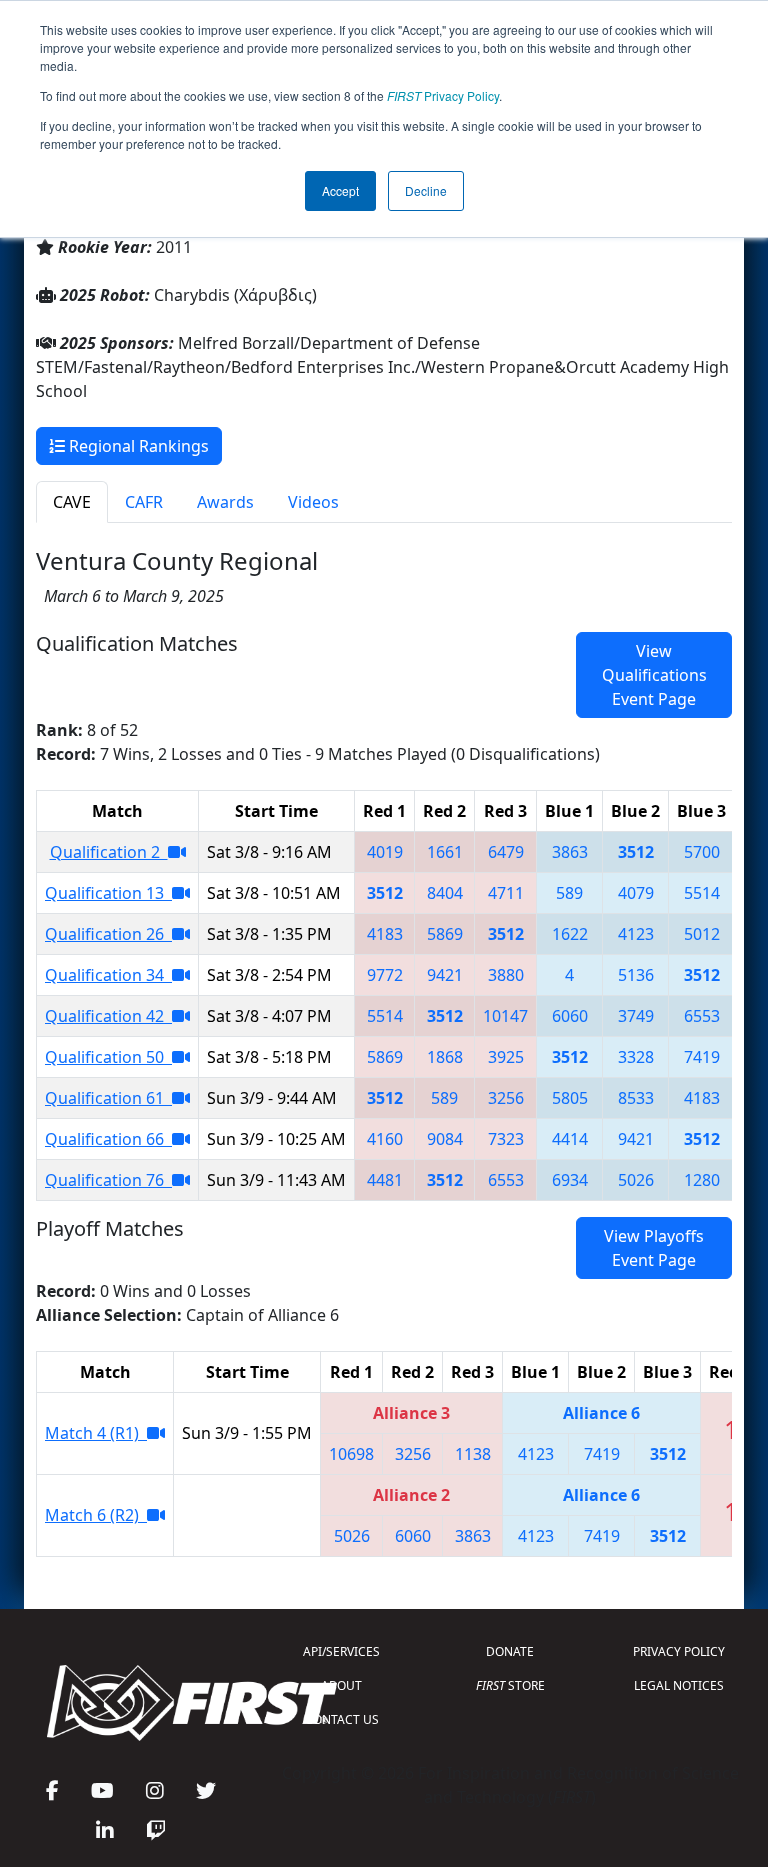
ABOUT (341, 1685)
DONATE (510, 1651)
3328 (636, 1057)
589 (569, 893)
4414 (570, 1139)
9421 (445, 975)
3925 (506, 1057)
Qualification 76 (108, 1180)
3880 (506, 975)
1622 (570, 934)
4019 (385, 852)
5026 (636, 1180)
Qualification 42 (108, 1016)
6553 (702, 1016)
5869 (445, 934)
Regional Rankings (137, 446)
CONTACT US (342, 1719)
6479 (506, 852)
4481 (385, 1180)
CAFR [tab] (144, 502)
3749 (636, 1016)
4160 (385, 1139)
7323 (506, 1139)
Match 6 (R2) (96, 1515)
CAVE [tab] (72, 502)
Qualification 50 (108, 1057)
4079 (636, 893)
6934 (570, 1180)
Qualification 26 (108, 934)
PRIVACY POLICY (679, 1651)
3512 (636, 852)
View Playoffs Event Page (654, 1248)
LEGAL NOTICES (679, 1685)
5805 (570, 1098)
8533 (636, 1098)
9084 (445, 1139)
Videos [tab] (313, 502)
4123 (636, 934)
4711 (506, 893)
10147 (505, 1016)
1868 (445, 1057)
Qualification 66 (108, 1139)
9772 (385, 975)
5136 (636, 975)
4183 (385, 934)
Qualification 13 (108, 893)
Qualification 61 (108, 1098)
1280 (702, 1180)
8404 (445, 893)
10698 (351, 1454)
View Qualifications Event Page (654, 675)
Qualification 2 (109, 852)
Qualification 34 (108, 975)
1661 (445, 852)
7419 (702, 1057)
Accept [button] (340, 190)
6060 (570, 1016)
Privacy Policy (443, 95)
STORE (510, 1685)
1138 (473, 1454)
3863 (570, 852)
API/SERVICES (341, 1651)
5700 (702, 852)
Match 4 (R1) (96, 1433)
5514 (702, 893)
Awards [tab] (225, 502)
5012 (702, 934)
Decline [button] (426, 190)
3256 (506, 1098)
